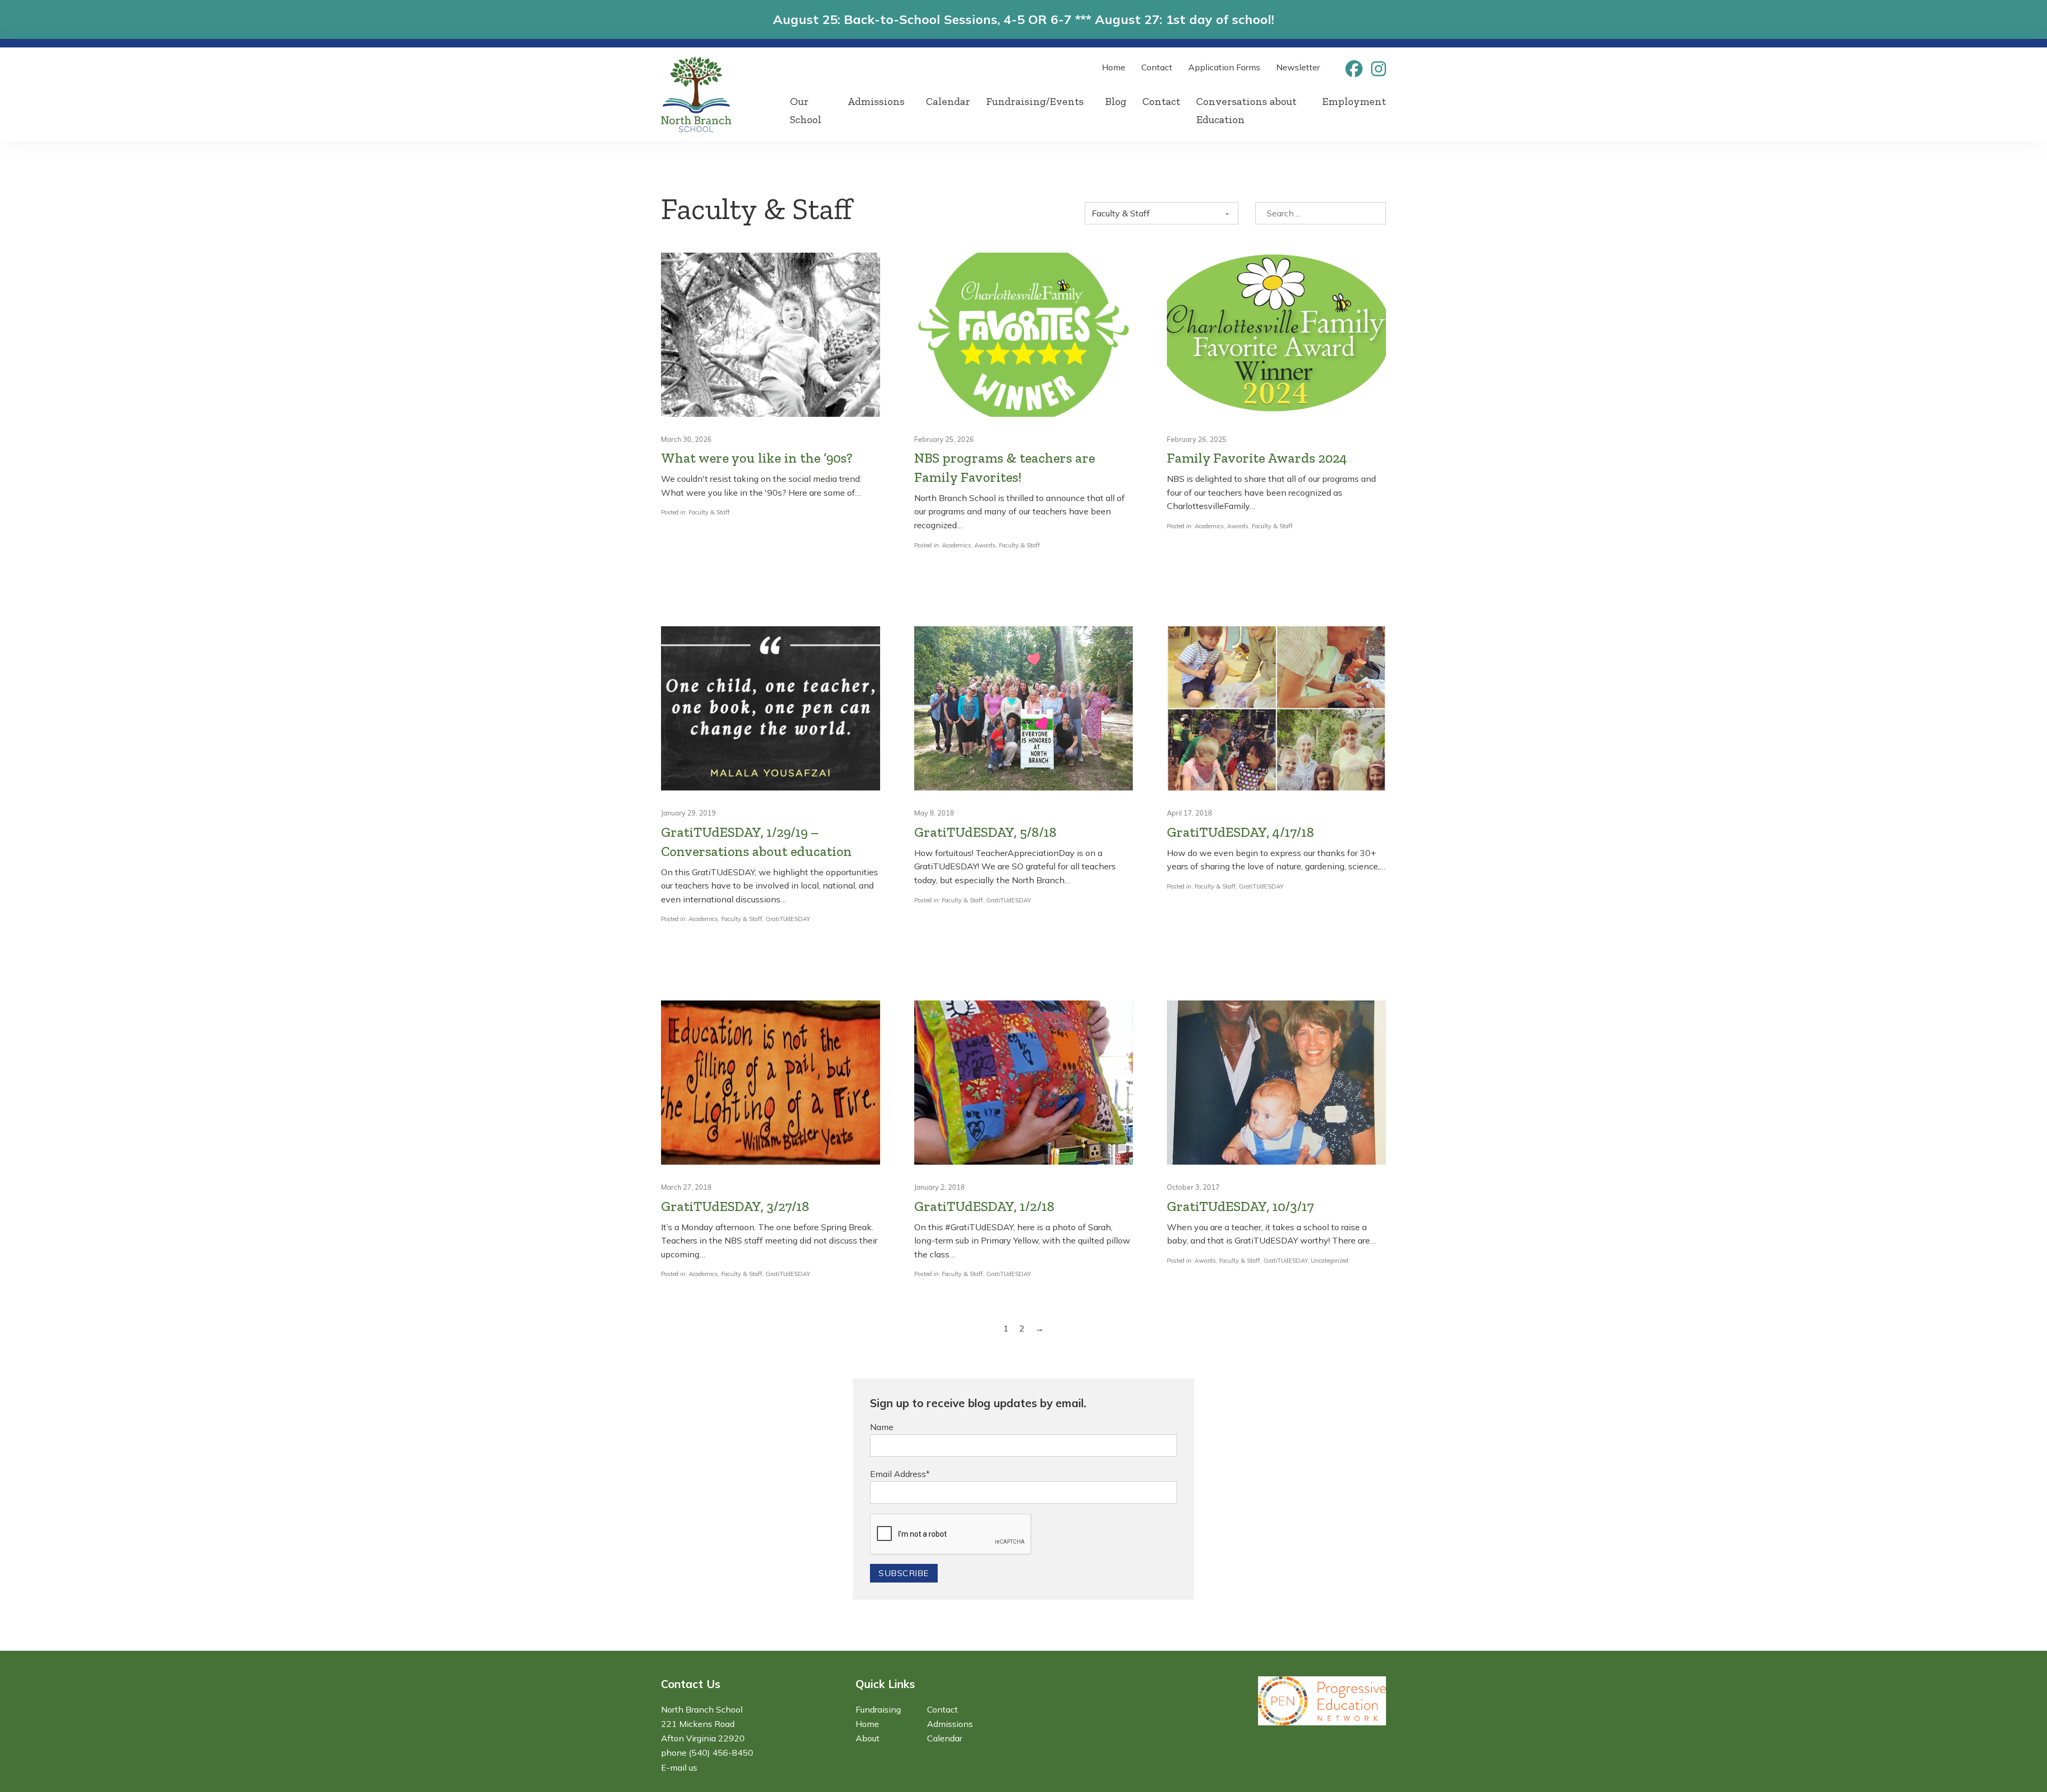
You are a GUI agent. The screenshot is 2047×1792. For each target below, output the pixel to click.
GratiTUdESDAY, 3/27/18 (735, 1206)
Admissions (876, 101)
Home (1114, 67)
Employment (1354, 101)
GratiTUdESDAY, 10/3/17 (1240, 1206)
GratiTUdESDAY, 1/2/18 (984, 1206)
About (868, 1738)
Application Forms (1224, 67)
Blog (1116, 101)
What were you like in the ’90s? (757, 458)
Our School (806, 110)
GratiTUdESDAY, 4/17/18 (1240, 832)
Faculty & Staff (709, 512)
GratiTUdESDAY (788, 919)
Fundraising (878, 1709)
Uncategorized (1329, 1261)
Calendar (948, 101)
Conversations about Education (1246, 110)
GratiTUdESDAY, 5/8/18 (985, 832)
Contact (1157, 67)
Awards (985, 545)
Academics (957, 545)
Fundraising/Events (1035, 101)
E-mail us (679, 1767)
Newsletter (1298, 67)
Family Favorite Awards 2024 (1257, 458)
